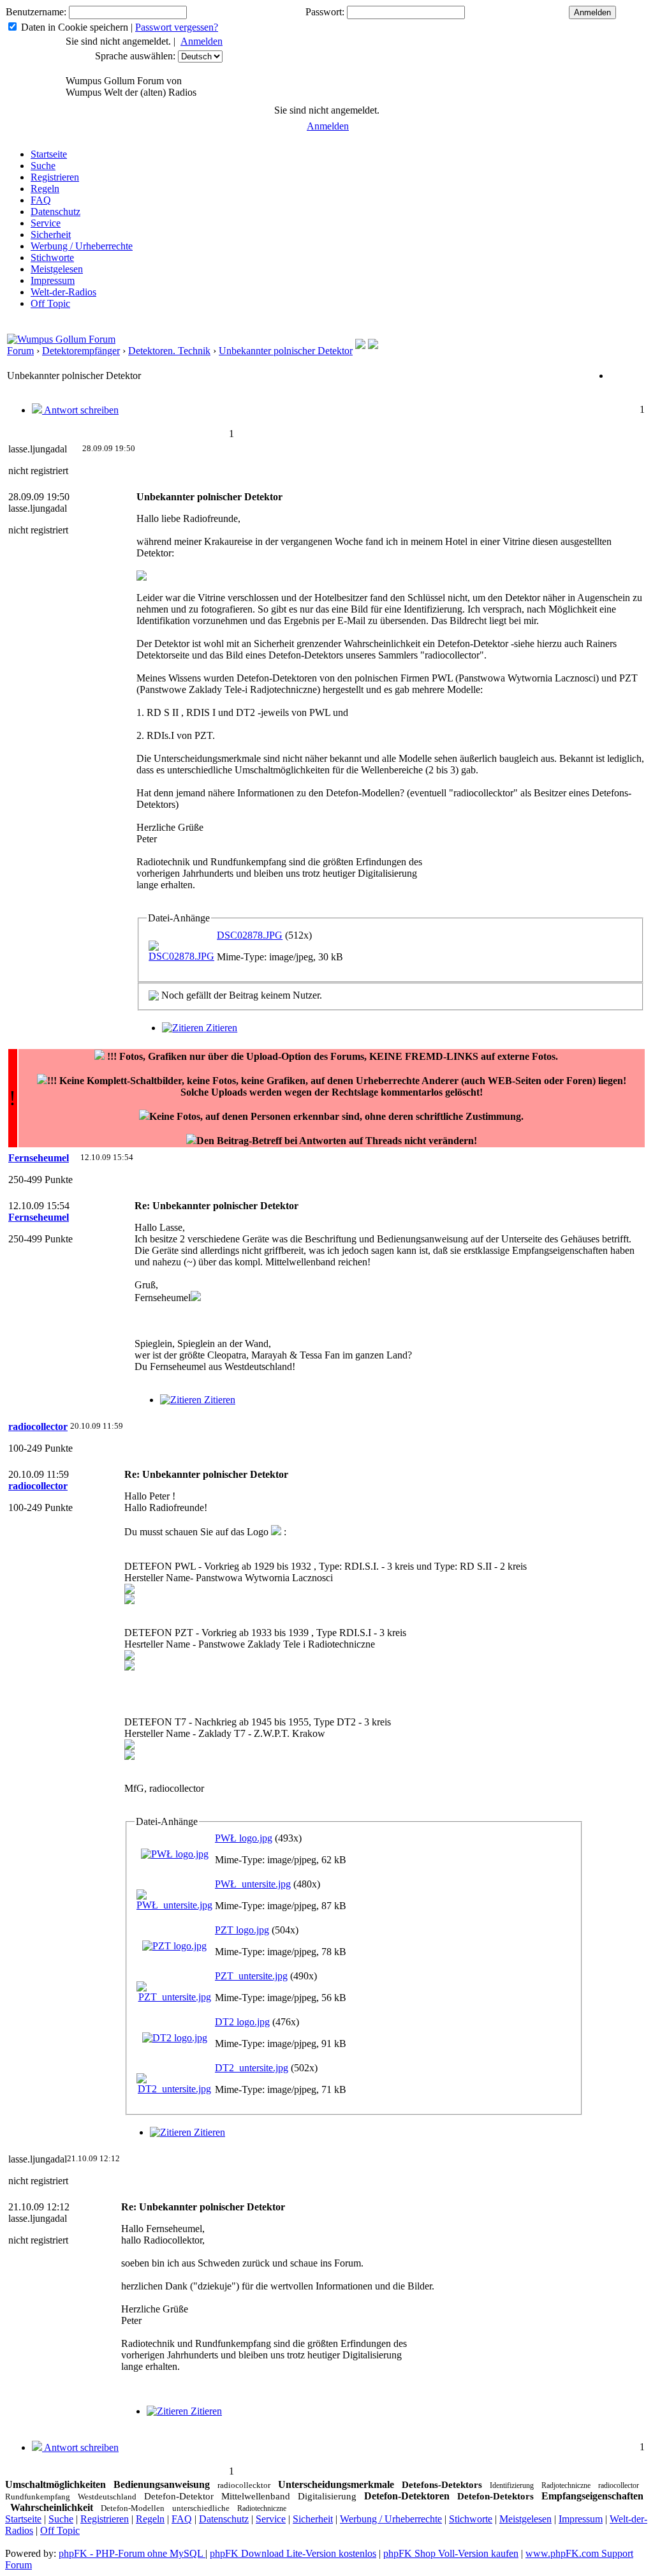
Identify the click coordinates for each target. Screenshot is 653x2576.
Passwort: (325, 12)
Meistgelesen (57, 269)
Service (46, 223)
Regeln (45, 189)
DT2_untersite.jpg (252, 2068)
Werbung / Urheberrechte (82, 246)
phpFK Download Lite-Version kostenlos (293, 2553)
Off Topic (50, 303)
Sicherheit (51, 235)
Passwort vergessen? (177, 27)
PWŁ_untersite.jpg (253, 1884)
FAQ (41, 200)
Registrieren (55, 177)
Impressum (53, 280)
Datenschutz (55, 212)
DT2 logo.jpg (242, 2022)
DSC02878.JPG (250, 935)
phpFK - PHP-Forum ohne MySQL (132, 2553)
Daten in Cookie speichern (75, 27)
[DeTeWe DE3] (373, 346)
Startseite (49, 154)
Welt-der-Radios (63, 292)
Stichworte (52, 257)
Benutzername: (36, 12)
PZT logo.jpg (242, 1930)
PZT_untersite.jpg (251, 1976)
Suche (43, 166)
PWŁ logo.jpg (244, 1838)
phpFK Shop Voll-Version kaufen (451, 2553)
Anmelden (202, 41)
